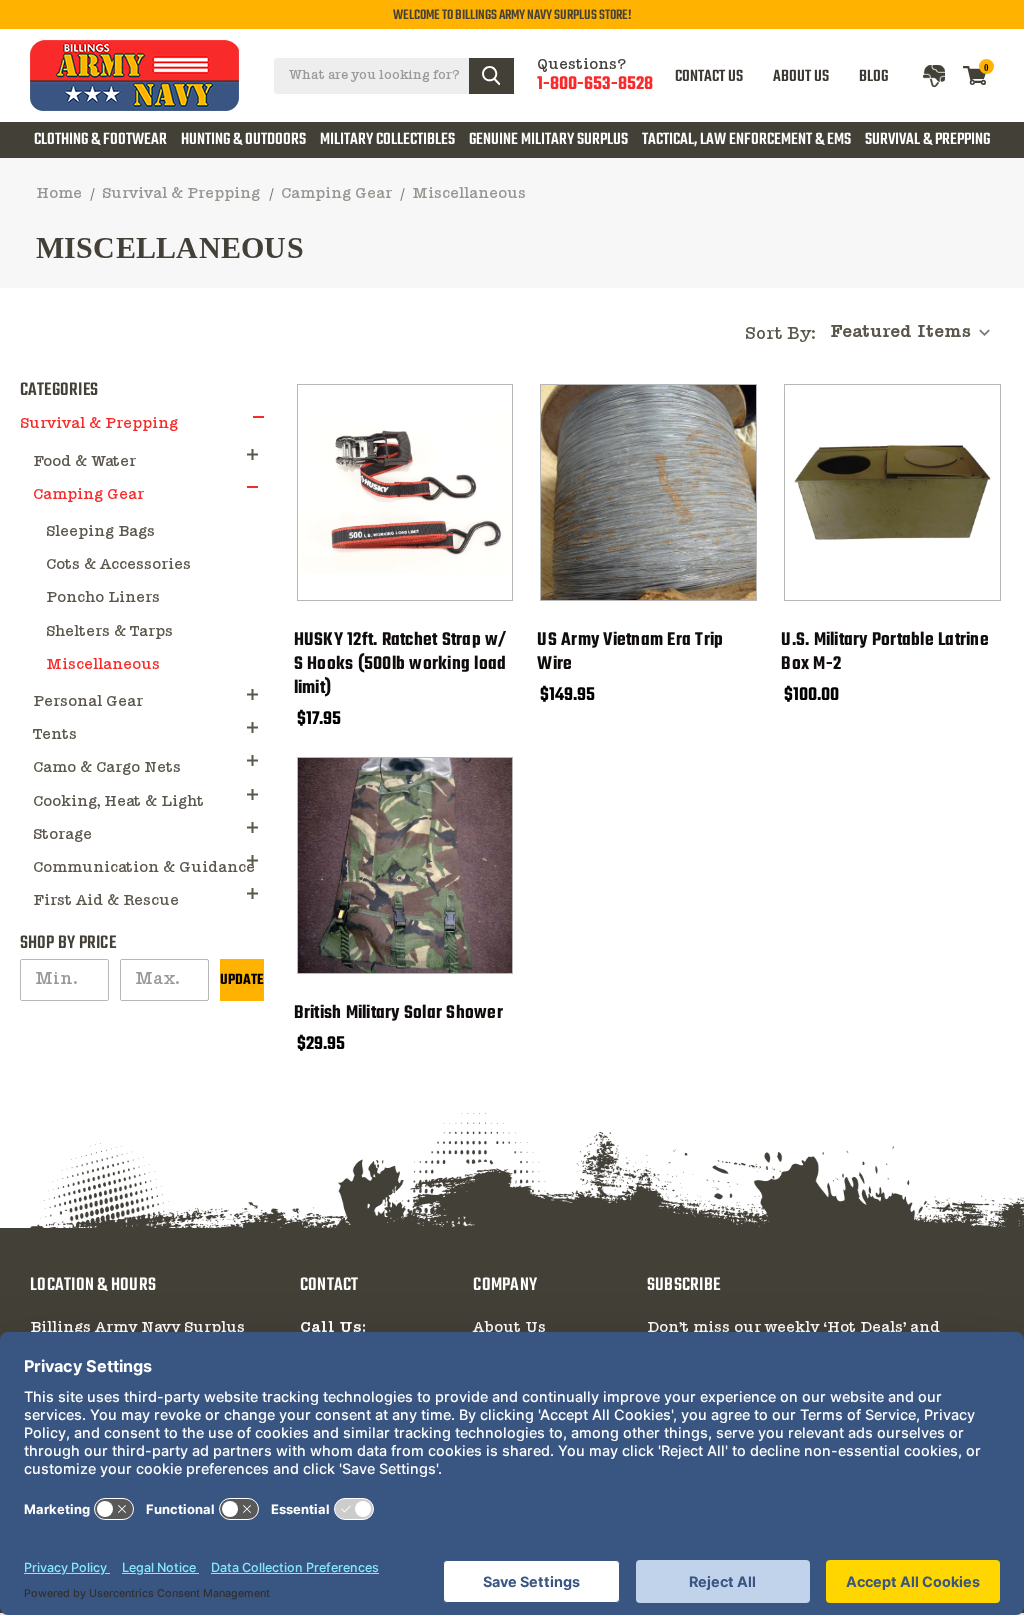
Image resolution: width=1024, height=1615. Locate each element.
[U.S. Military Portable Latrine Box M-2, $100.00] (892, 492)
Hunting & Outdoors (243, 140)
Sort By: (780, 334)
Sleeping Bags (100, 532)
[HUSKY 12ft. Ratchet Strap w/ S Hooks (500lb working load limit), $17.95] (405, 492)
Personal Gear (88, 702)
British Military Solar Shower (398, 1014)
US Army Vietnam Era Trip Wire (630, 653)
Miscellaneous (103, 665)
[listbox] (916, 332)
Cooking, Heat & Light (118, 802)
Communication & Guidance (144, 868)
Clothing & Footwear (100, 140)
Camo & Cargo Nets (107, 768)
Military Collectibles (387, 140)
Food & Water (84, 462)
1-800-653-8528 (595, 85)
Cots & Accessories (118, 565)
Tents (55, 735)
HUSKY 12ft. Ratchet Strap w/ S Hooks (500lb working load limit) (400, 665)
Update (242, 980)
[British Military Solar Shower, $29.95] (405, 865)
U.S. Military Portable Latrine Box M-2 (885, 653)
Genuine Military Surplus (548, 140)
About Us (509, 1328)
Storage (62, 835)
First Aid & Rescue (106, 901)
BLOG (873, 75)
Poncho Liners (103, 598)
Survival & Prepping (927, 140)
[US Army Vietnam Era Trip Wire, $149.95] (648, 492)
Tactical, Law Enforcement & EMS (746, 140)
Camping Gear (88, 495)
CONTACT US (709, 75)
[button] (258, 416)
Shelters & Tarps (109, 632)
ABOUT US (801, 75)
